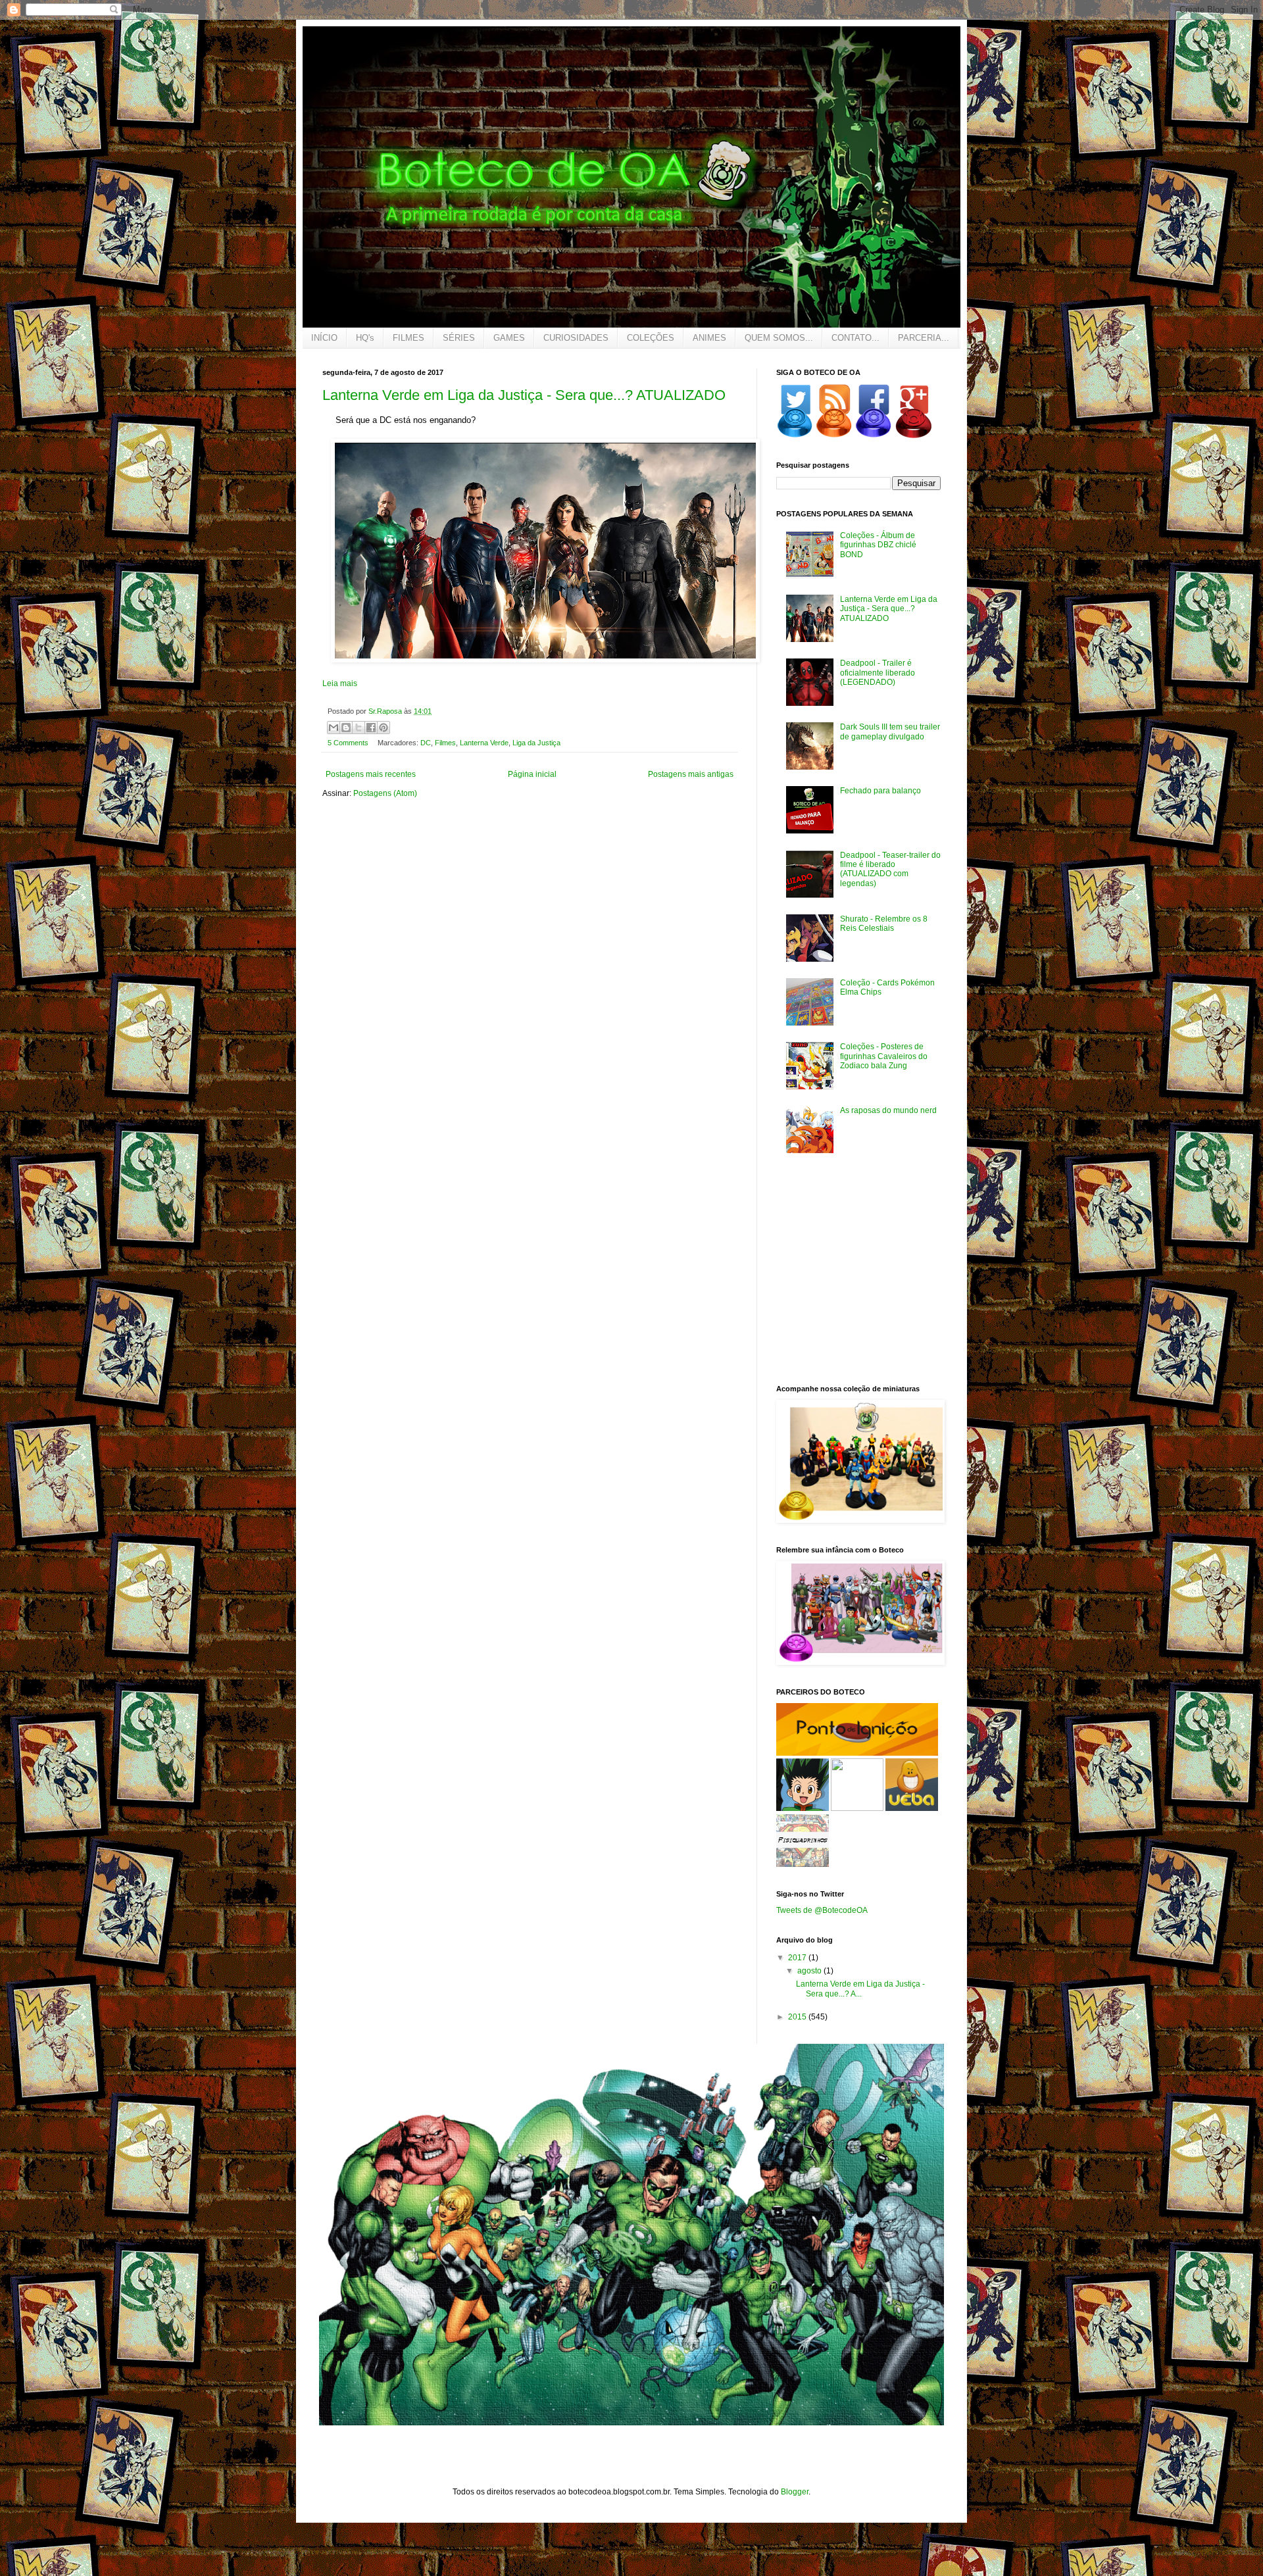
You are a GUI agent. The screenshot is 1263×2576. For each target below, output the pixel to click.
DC (426, 743)
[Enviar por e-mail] (334, 728)
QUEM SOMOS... (779, 338)
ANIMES (709, 338)
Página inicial (532, 774)
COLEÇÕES (651, 338)
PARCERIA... (924, 338)
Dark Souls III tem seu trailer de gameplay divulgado (890, 731)
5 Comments (348, 743)
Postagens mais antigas (691, 774)
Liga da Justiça (536, 743)
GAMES (509, 338)
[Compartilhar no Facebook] (371, 728)
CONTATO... (855, 338)
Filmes (445, 743)
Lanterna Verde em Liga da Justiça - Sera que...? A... (860, 1989)
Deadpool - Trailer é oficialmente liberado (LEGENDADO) (878, 673)
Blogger (795, 2492)
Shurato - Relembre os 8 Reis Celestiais (884, 924)
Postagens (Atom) (385, 793)
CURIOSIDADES (576, 338)
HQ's (365, 338)
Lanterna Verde (484, 743)
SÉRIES (459, 338)
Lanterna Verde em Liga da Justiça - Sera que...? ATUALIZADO (524, 395)
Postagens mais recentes (371, 774)
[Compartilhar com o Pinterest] (384, 728)
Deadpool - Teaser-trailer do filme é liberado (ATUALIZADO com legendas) (890, 869)
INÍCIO (324, 338)
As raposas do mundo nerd (888, 1110)
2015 (798, 2017)
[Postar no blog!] (346, 728)
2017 (798, 1958)
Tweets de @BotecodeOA (822, 1910)
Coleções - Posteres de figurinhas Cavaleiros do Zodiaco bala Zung (884, 1056)
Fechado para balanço (880, 791)
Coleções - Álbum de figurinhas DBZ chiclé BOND (878, 545)
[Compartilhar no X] (359, 728)
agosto (810, 1971)
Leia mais (340, 683)
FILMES (409, 338)
